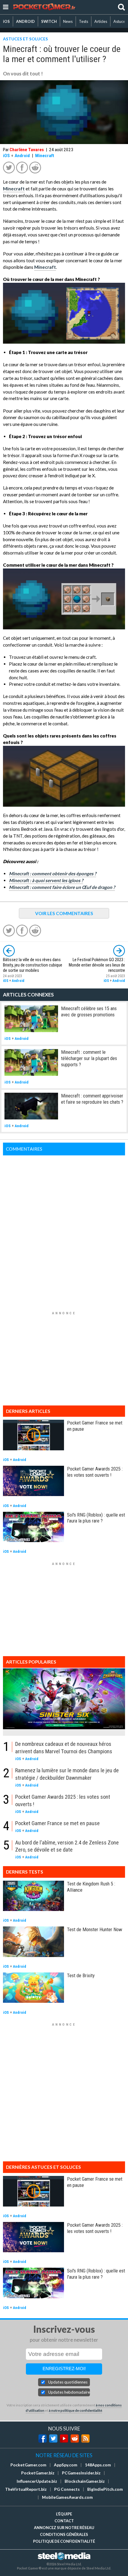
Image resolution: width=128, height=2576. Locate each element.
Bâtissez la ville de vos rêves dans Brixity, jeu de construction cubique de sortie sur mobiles (33, 965)
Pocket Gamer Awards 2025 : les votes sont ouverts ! (95, 1472)
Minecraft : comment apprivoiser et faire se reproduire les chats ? (92, 1099)
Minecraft (45, 156)
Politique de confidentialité (64, 2541)
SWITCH (49, 21)
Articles (101, 21)
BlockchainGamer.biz (85, 2481)
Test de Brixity (81, 1975)
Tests (83, 21)
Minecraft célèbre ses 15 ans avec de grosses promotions (89, 1011)
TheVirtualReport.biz (26, 2489)
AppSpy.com (66, 2465)
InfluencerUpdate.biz (37, 2481)
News (68, 21)
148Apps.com (98, 2465)
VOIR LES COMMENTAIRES (64, 913)
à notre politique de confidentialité (75, 2410)
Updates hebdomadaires (69, 2392)
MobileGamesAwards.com (67, 2497)
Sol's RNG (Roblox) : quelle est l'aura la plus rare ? (96, 1518)
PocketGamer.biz (38, 2473)
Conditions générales (64, 2534)
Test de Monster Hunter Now (95, 1929)
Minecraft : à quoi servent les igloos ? (46, 880)
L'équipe (64, 2514)
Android (22, 156)
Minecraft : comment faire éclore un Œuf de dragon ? (62, 887)
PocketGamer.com (28, 2465)
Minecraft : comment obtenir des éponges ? (53, 874)
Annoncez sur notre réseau (64, 2528)
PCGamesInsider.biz (81, 2473)
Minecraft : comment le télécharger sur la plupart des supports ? (89, 1058)
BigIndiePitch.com (105, 2489)
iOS (6, 21)
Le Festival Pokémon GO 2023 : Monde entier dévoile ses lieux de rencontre (97, 965)
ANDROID (25, 21)
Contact (64, 2521)
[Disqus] (64, 1230)
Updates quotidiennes (68, 2382)
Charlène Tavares (27, 150)
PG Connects (67, 2489)
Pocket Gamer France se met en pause (57, 1823)
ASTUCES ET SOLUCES (25, 39)
